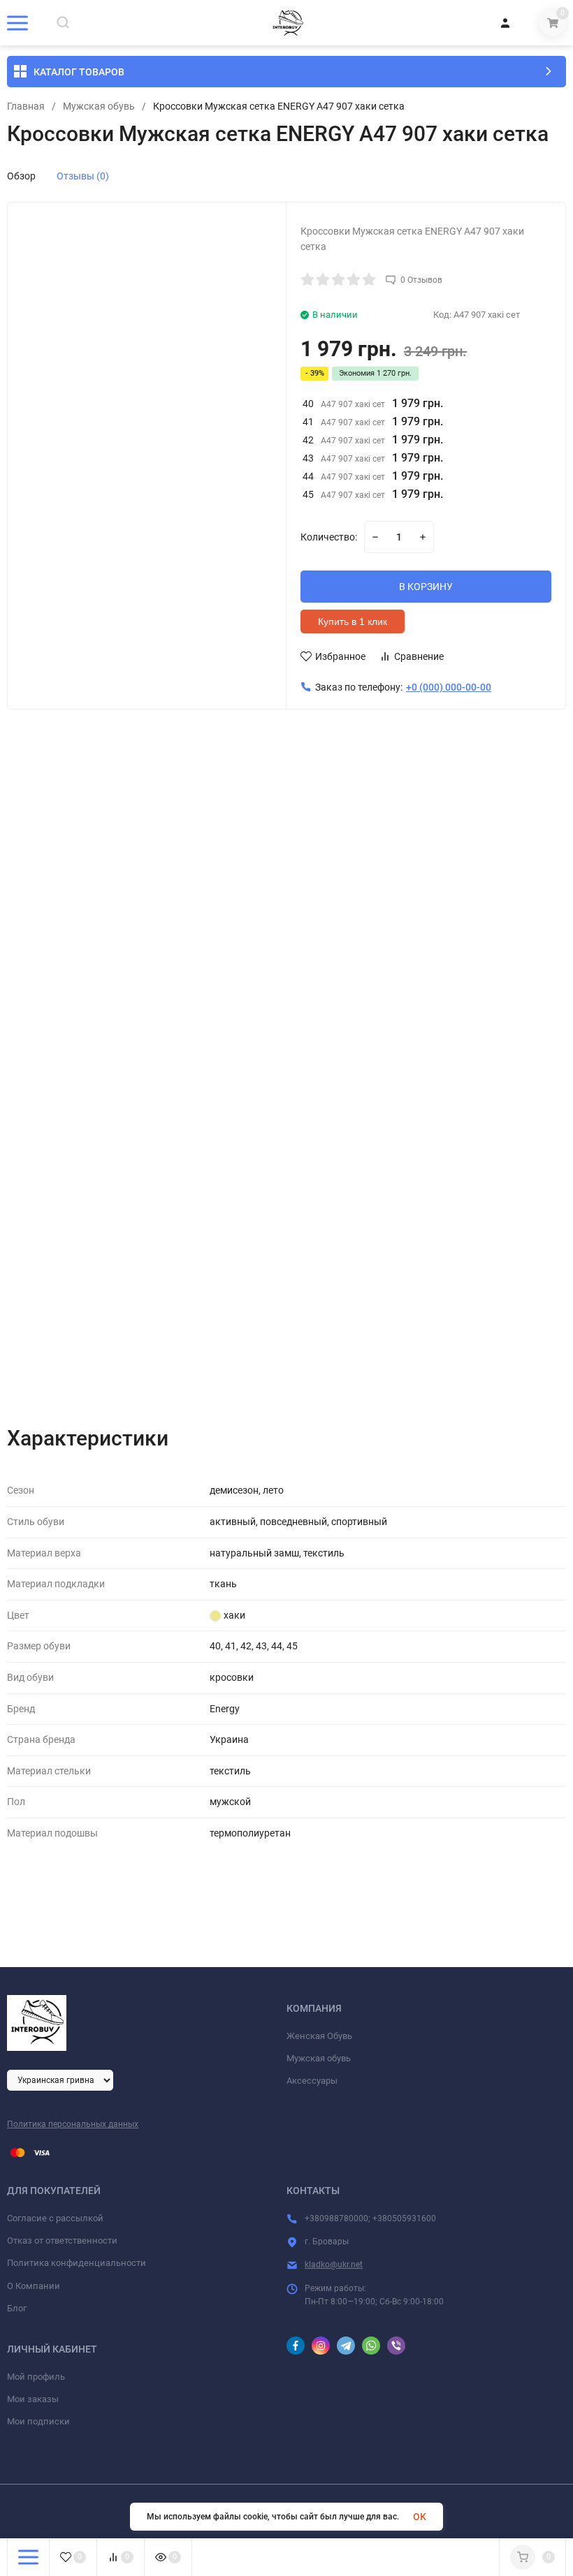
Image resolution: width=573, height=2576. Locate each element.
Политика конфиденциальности (77, 2263)
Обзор (21, 176)
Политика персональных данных (73, 2124)
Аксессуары (312, 2081)
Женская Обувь (319, 2036)
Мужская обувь (99, 106)
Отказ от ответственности (62, 2240)
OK (420, 2517)
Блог (17, 2308)
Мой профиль (36, 2377)
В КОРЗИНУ (426, 587)
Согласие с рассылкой (55, 2218)
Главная (26, 106)
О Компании (34, 2286)
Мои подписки (38, 2421)
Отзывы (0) (83, 176)
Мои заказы (33, 2399)
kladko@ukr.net (334, 2265)
